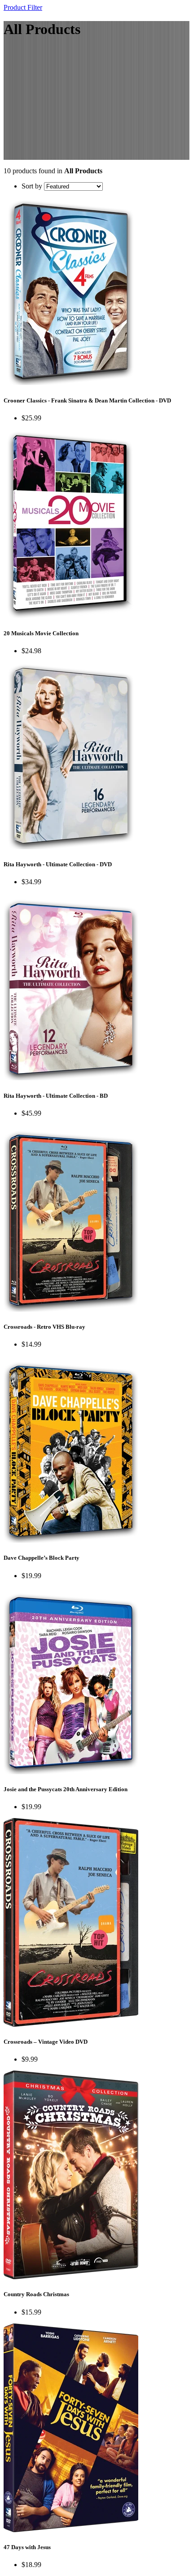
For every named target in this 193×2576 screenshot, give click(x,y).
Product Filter (23, 7)
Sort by (32, 186)
